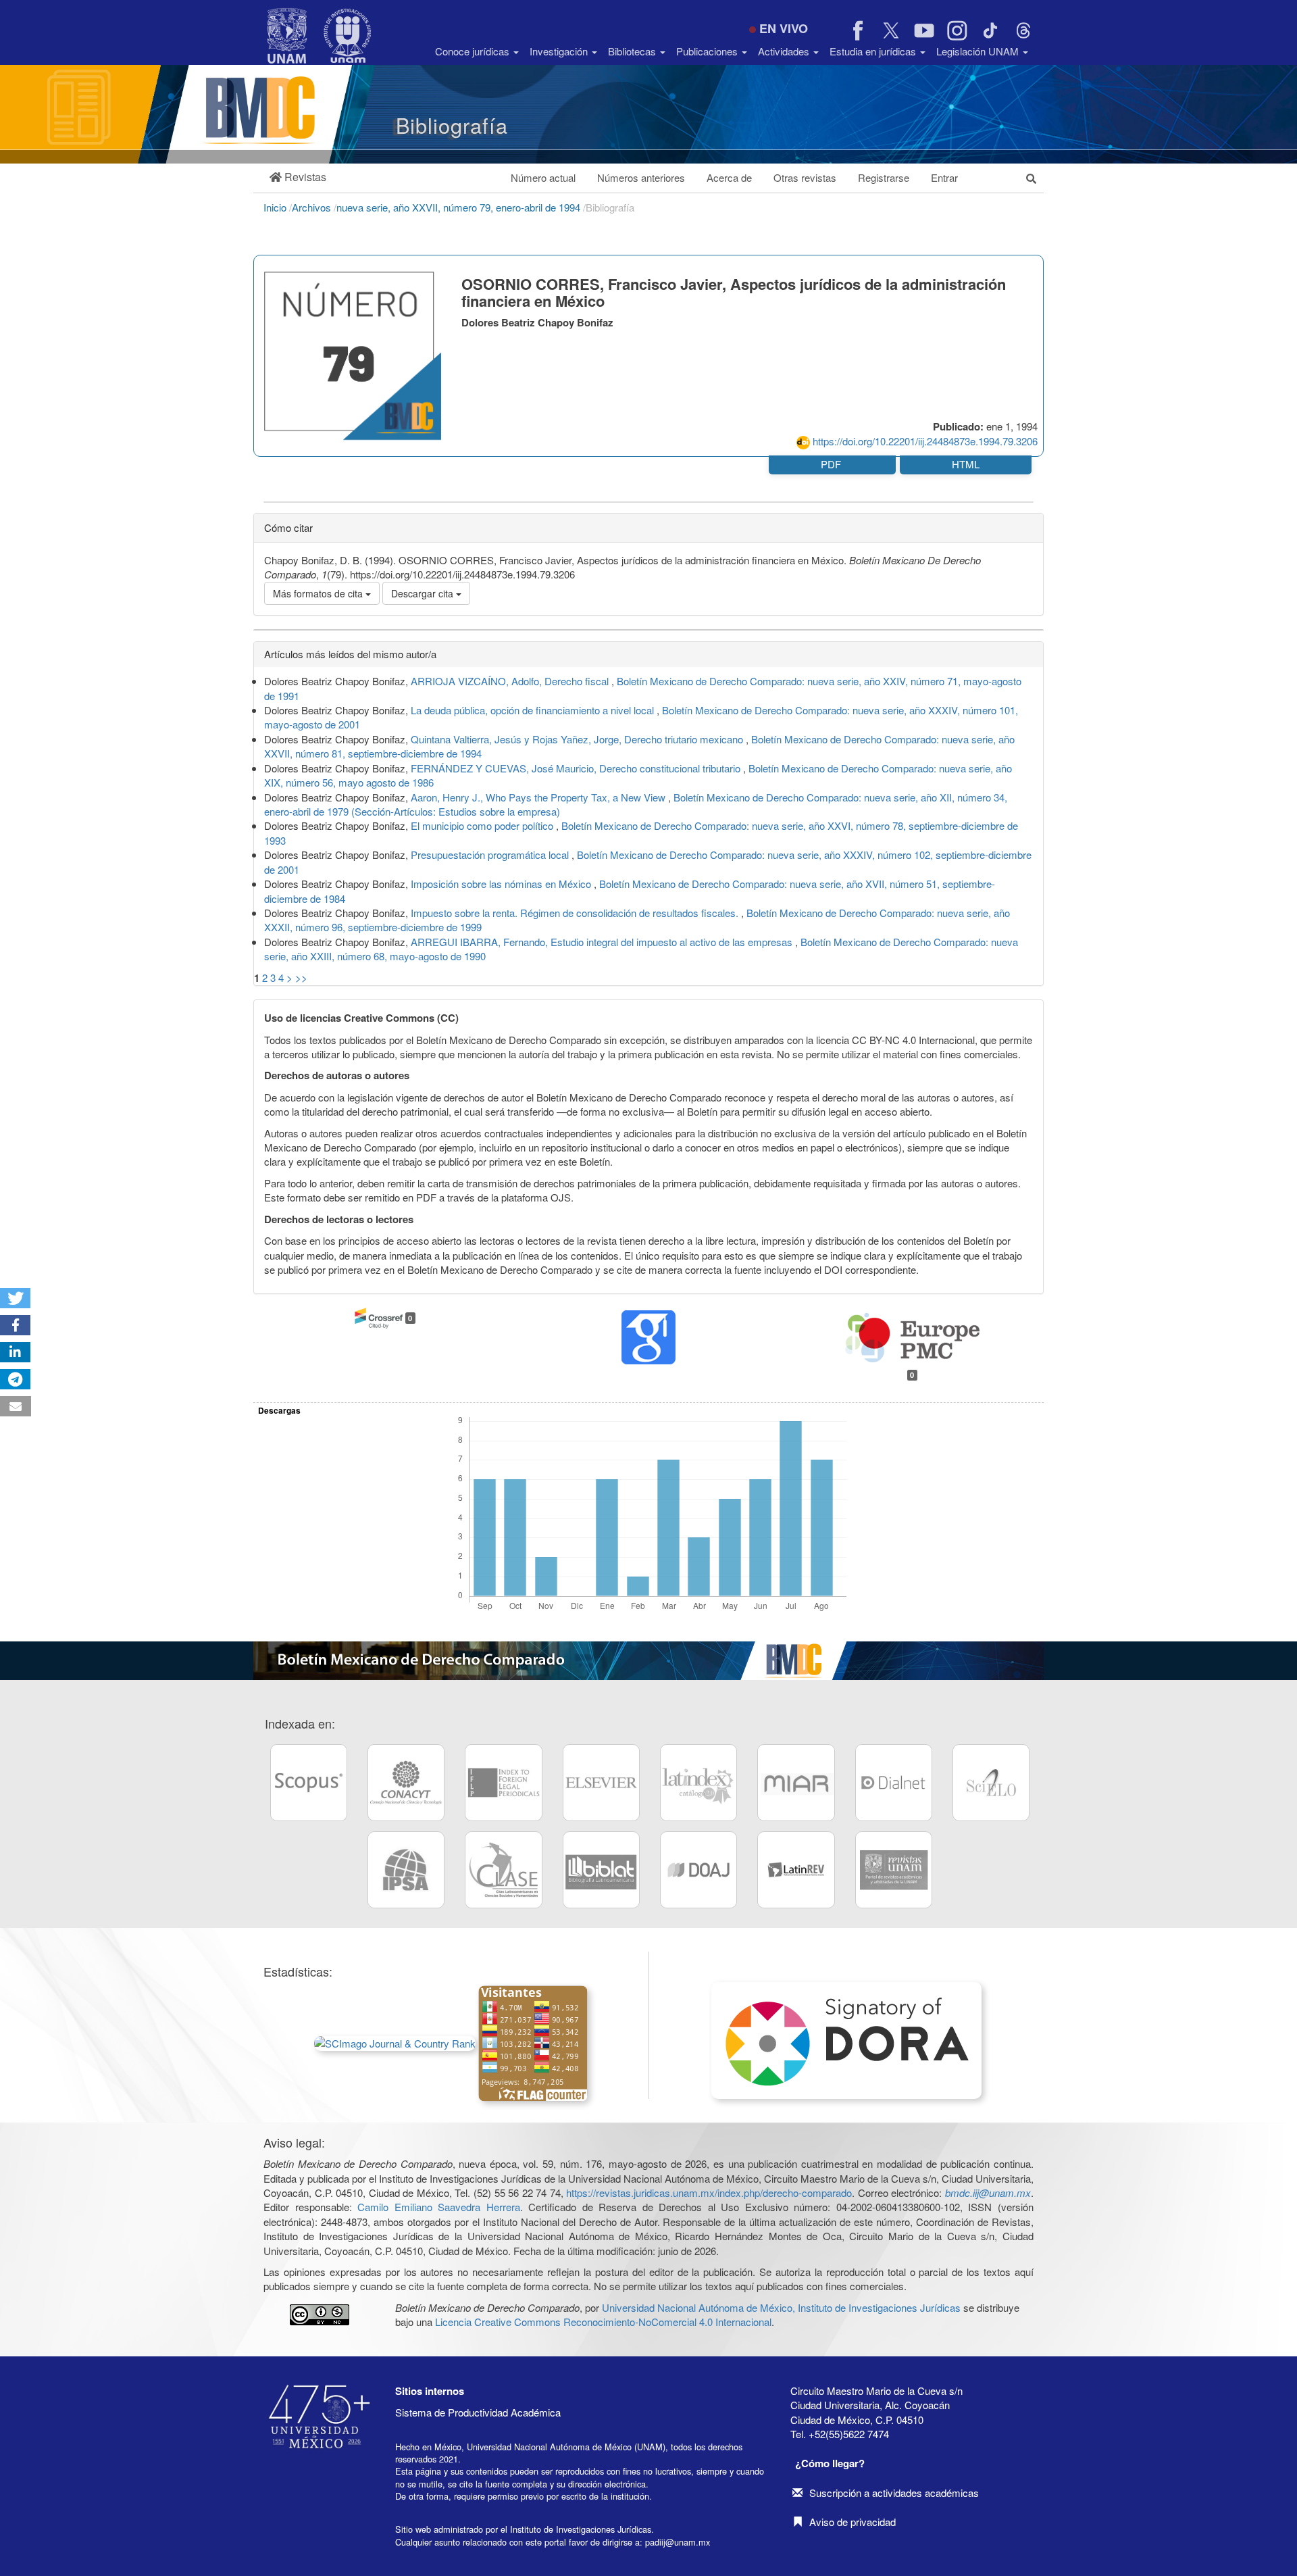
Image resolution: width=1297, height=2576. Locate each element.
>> (301, 977)
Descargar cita (424, 593)
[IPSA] (406, 1870)
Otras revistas (805, 177)
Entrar (944, 177)
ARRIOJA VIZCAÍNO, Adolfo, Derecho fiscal (511, 681)
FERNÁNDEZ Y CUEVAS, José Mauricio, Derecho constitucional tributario (577, 768)
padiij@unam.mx (678, 2542)
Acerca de (729, 177)
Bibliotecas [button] (633, 51)
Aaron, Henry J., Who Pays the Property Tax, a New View (539, 797)
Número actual (543, 177)
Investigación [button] (560, 51)
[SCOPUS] (309, 1783)
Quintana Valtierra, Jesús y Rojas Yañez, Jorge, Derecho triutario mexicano (578, 739)
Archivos (313, 207)
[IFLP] (503, 1783)
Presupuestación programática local (491, 854)
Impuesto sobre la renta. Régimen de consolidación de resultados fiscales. (576, 913)
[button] (298, 177)
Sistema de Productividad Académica (478, 2412)
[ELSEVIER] (601, 1783)
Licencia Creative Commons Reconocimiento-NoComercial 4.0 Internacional (603, 2322)
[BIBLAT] (601, 1870)
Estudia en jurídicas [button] (874, 51)
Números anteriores (641, 177)
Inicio (276, 207)
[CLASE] (503, 1870)
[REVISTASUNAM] (894, 1870)
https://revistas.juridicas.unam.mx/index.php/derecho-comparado (709, 2193)
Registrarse (884, 177)
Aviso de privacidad (853, 2522)
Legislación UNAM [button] (979, 51)
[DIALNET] (894, 1783)
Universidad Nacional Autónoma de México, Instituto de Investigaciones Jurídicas (781, 2307)
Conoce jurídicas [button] (474, 51)
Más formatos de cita (319, 593)
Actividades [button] (785, 51)
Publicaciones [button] (708, 51)
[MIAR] (796, 1783)
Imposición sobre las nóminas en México (502, 884)
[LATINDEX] (698, 1783)
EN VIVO (784, 28)
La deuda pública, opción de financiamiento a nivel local (534, 710)
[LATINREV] (796, 1870)
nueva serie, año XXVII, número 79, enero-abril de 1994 (460, 207)
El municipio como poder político (483, 825)
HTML (966, 464)
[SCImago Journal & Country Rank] (395, 2042)
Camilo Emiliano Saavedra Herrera (439, 2207)
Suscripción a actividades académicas (894, 2493)
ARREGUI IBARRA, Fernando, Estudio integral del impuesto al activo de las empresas (603, 942)
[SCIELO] (991, 1783)
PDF (832, 464)
